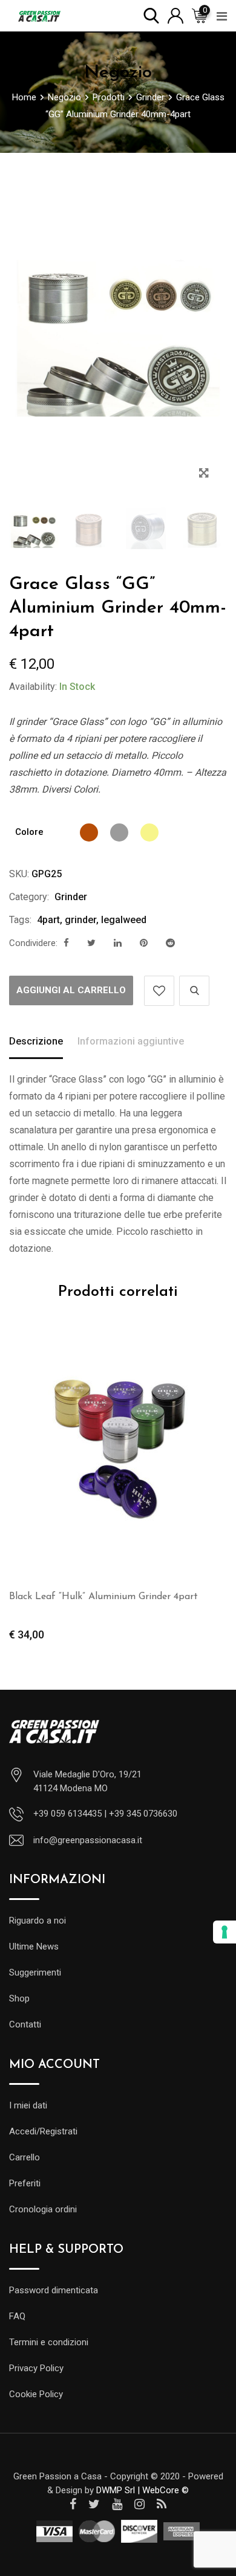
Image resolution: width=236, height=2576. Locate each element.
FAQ (17, 2316)
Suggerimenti (35, 1972)
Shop (19, 1998)
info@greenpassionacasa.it (88, 1840)
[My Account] (175, 15)
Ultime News (34, 1946)
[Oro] (149, 832)
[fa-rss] (162, 2504)
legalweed (124, 920)
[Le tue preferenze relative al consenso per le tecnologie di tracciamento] (225, 1932)
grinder (80, 920)
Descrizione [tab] (36, 1041)
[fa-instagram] (139, 2504)
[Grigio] (119, 832)
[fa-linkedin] (118, 943)
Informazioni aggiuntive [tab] (131, 1041)
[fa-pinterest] (144, 943)
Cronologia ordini (43, 2209)
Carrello (25, 2157)
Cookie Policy (36, 2394)
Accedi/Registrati (43, 2131)
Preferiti (25, 2183)
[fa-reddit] (170, 943)
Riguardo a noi (38, 1921)
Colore (29, 832)
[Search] (151, 15)
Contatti (25, 2024)
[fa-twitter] (91, 943)
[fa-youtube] (117, 2504)
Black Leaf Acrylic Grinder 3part (149, 1597)
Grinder (71, 897)
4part (48, 920)
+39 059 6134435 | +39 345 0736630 (105, 1814)
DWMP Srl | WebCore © (143, 2490)
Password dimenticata (54, 2290)
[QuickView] (194, 991)
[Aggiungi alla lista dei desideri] (159, 991)
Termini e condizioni (49, 2342)
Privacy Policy (36, 2368)
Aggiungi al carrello (71, 990)
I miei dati (28, 2105)
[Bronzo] (89, 832)
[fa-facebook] (66, 943)
